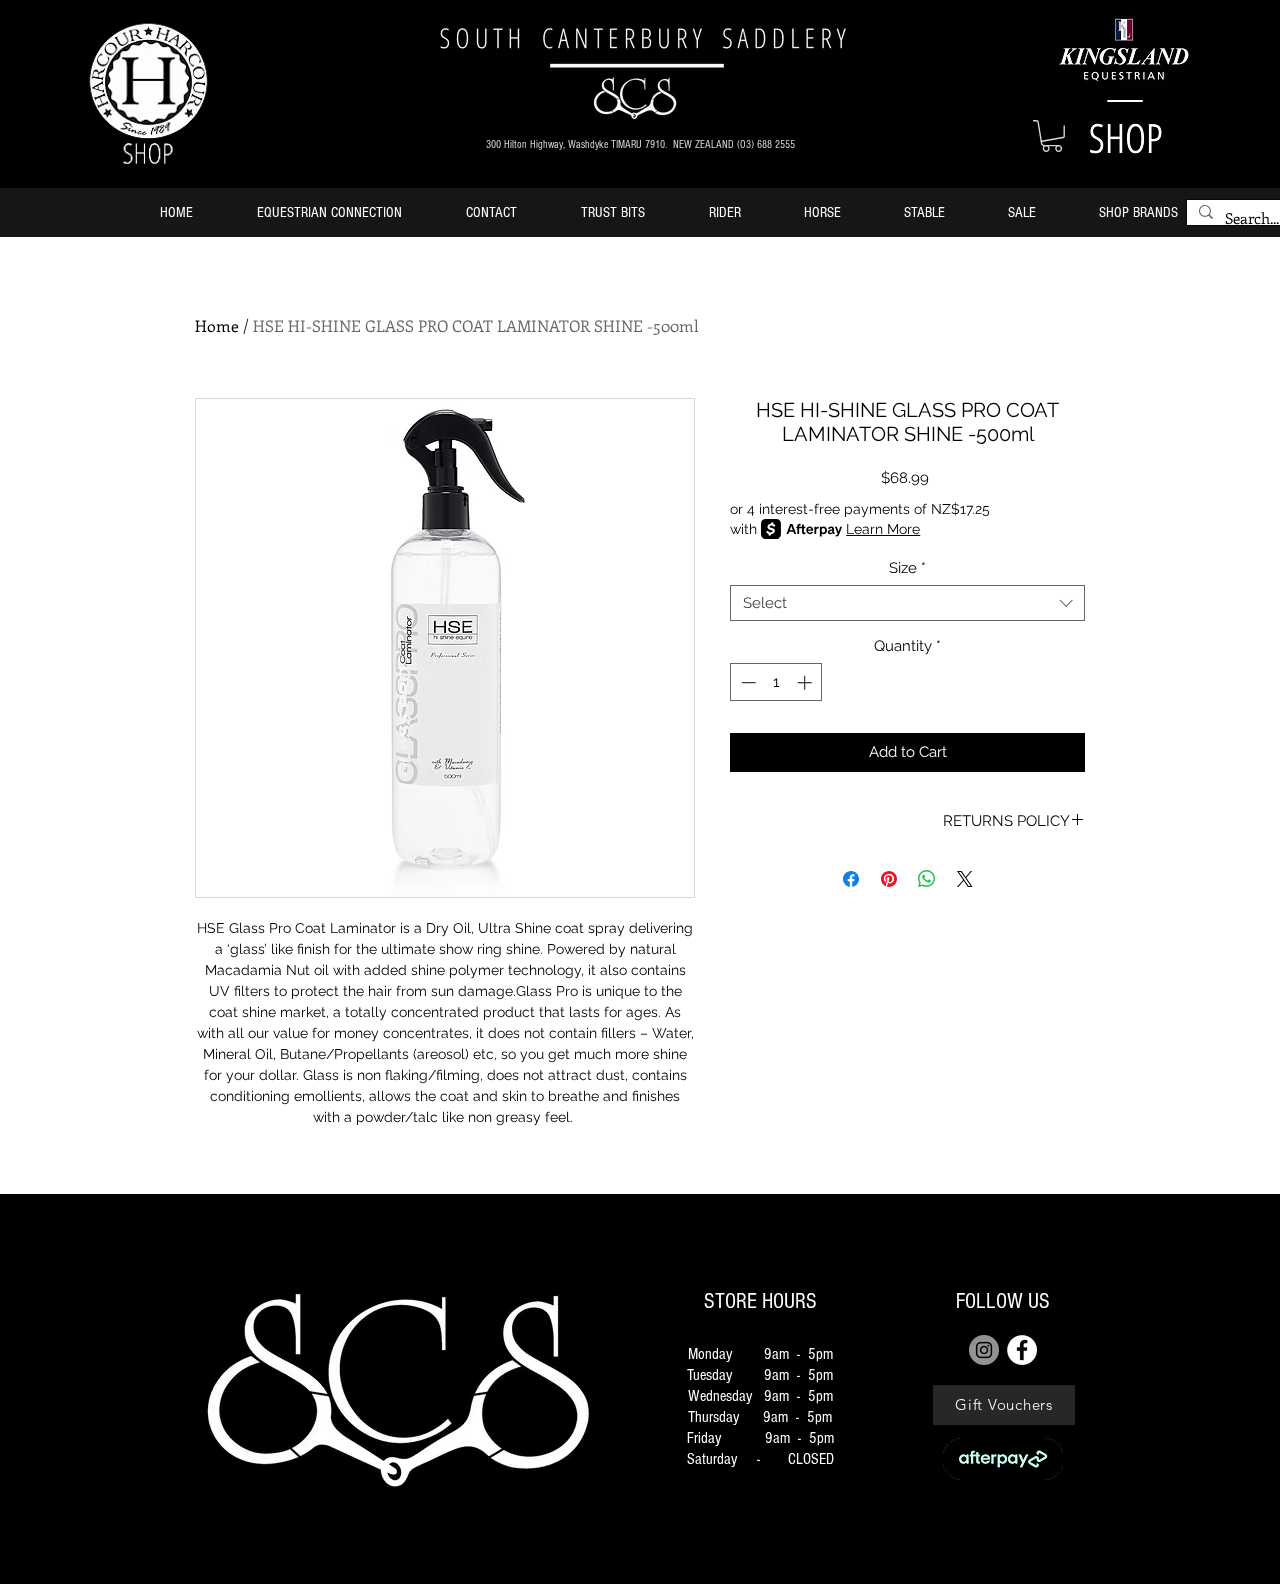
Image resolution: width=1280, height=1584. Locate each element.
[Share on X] (965, 879)
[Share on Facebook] (851, 879)
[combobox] (907, 603)
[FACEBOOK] (1022, 1350)
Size (907, 568)
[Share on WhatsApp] (927, 879)
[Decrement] (746, 682)
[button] (1052, 136)
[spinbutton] (776, 682)
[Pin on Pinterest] (889, 879)
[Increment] (806, 682)
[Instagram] (984, 1350)
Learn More (883, 529)
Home (217, 325)
